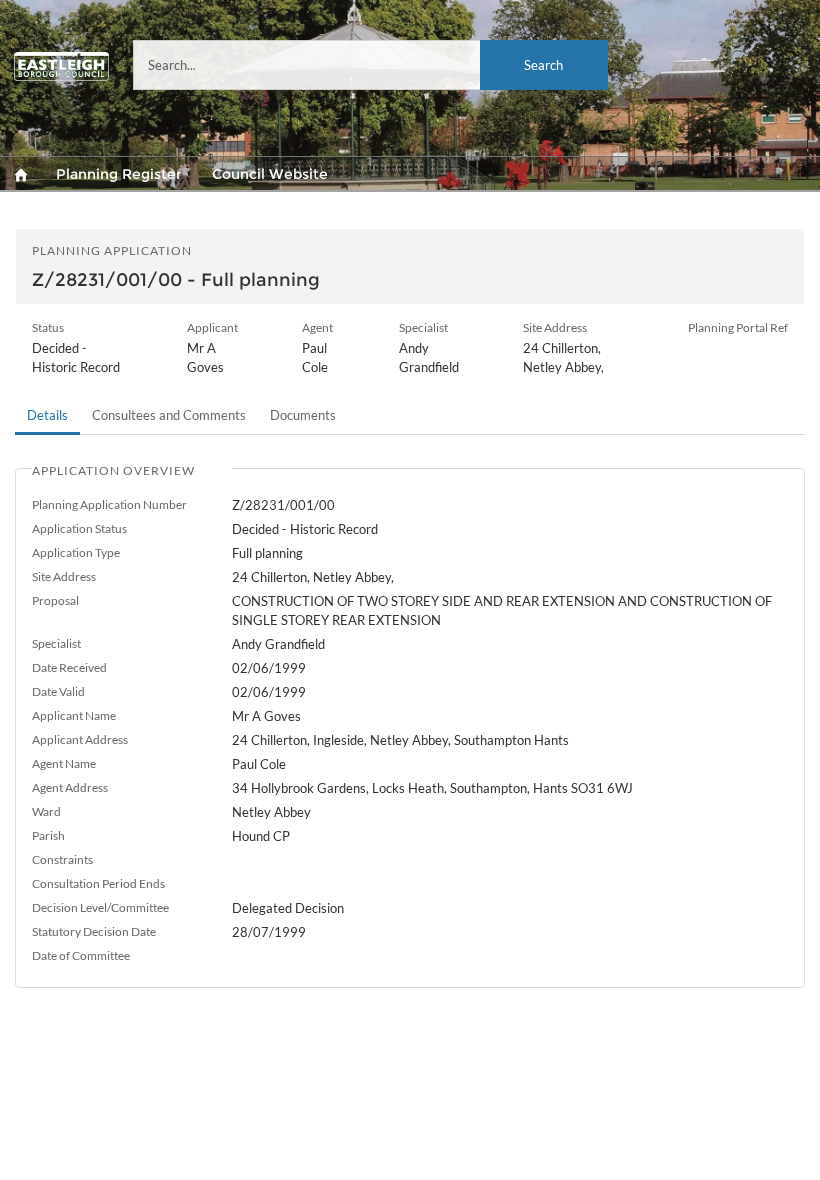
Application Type (76, 552)
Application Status (79, 528)
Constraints (62, 859)
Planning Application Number (109, 504)
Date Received (69, 667)
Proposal (55, 600)
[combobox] (370, 65)
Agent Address (70, 787)
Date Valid (58, 691)
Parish (48, 835)
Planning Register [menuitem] (119, 174)
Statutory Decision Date (94, 931)
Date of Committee (81, 955)
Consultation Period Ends (98, 883)
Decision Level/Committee (100, 907)
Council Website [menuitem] (270, 174)
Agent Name (64, 763)
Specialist (56, 643)
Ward (46, 811)
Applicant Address (80, 739)
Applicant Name (74, 715)
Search (543, 65)
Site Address (64, 576)
